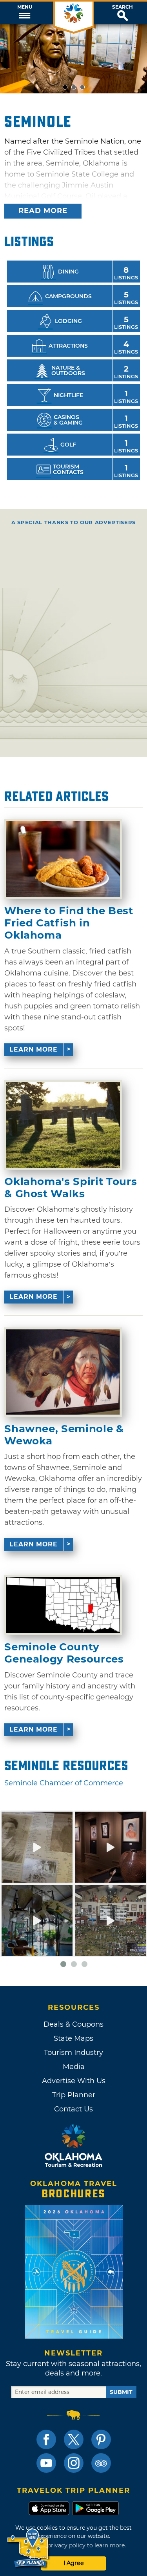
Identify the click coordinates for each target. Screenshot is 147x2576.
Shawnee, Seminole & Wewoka (64, 1435)
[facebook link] (46, 2439)
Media (74, 2067)
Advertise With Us (74, 2081)
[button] (24, 13)
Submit (121, 2392)
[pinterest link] (101, 2439)
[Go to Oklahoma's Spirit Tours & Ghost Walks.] (63, 1125)
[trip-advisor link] (101, 2463)
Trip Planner (74, 2095)
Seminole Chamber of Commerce (64, 1783)
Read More (43, 211)
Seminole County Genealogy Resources (64, 1653)
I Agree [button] (74, 2563)
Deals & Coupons (73, 2024)
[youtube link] (46, 2463)
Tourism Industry (73, 2053)
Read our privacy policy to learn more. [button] (73, 2545)
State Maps (73, 2038)
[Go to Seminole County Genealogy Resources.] (63, 1605)
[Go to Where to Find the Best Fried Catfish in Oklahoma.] (63, 859)
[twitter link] (74, 2439)
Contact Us (73, 2109)
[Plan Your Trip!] (28, 2548)
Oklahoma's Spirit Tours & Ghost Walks (71, 1188)
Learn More (34, 1049)
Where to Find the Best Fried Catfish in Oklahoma (69, 923)
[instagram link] (74, 2463)
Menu (25, 7)
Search (122, 7)
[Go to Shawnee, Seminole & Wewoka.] (63, 1372)
